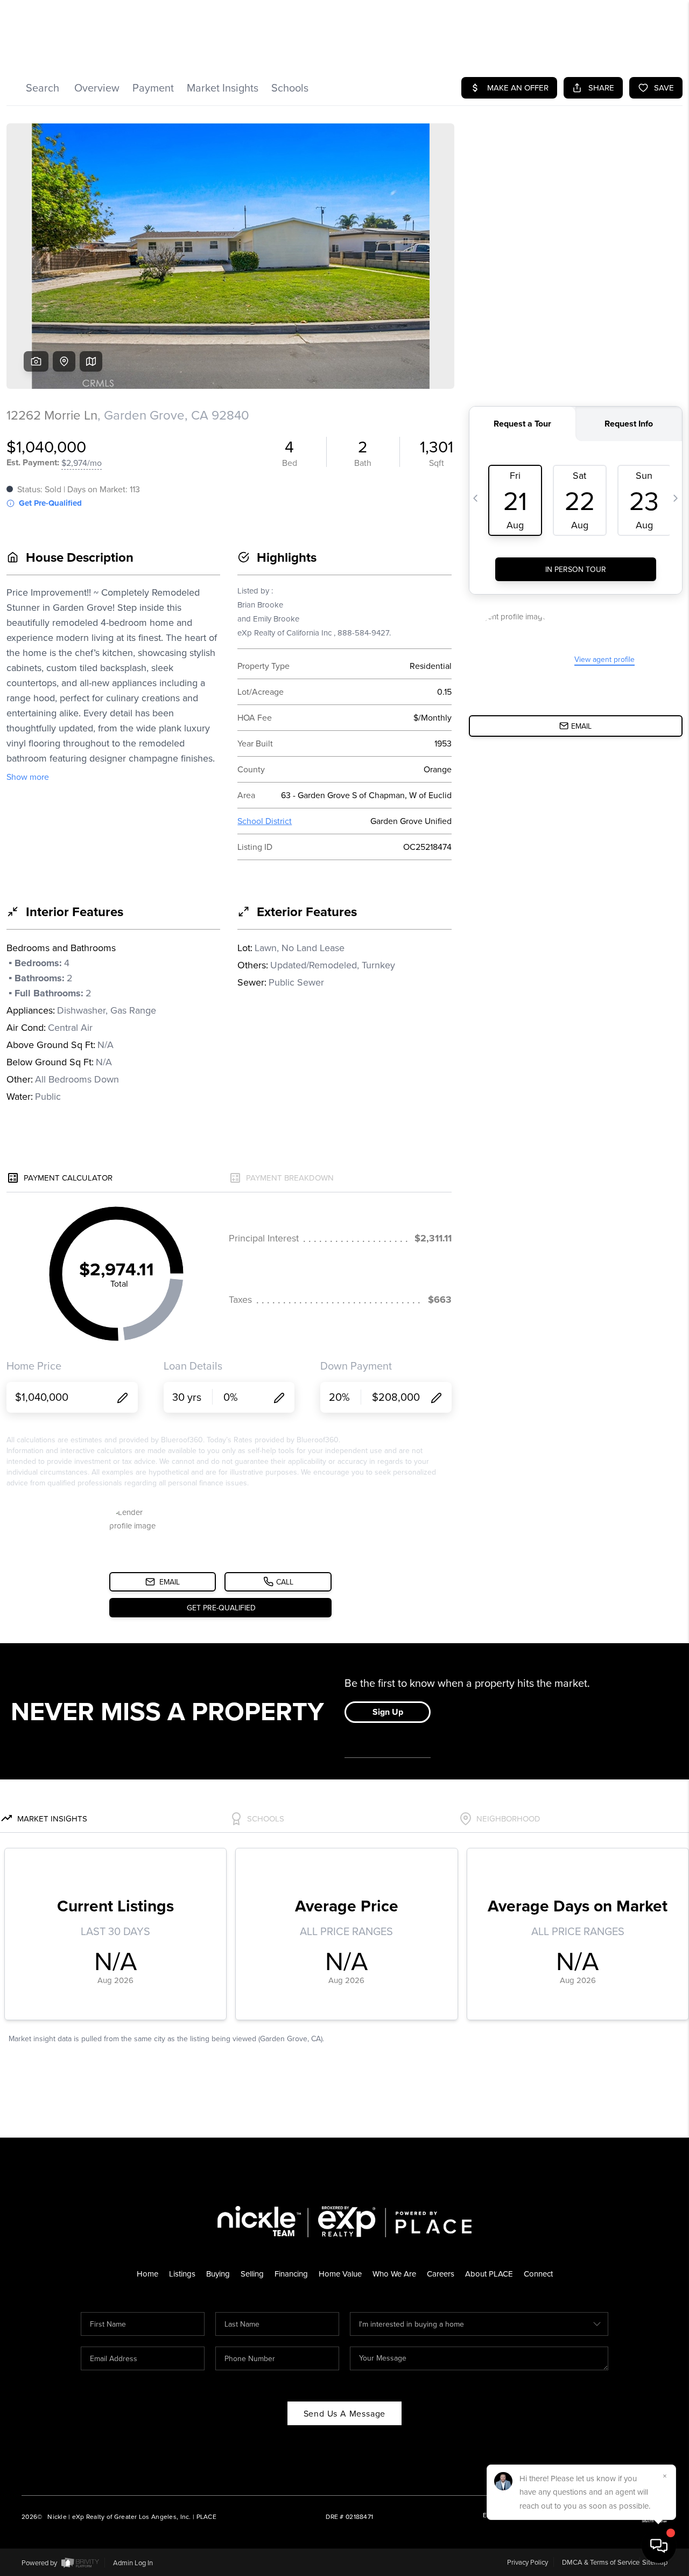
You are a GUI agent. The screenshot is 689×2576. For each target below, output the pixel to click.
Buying (218, 2274)
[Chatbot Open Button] (659, 2546)
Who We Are (394, 2274)
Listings (182, 2274)
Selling (252, 2274)
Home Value (340, 2274)
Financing (291, 2274)
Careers (441, 2274)
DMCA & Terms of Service (601, 2562)
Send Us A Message (345, 2413)
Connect (538, 2274)
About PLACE (489, 2274)
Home (147, 2274)
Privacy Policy (528, 2562)
